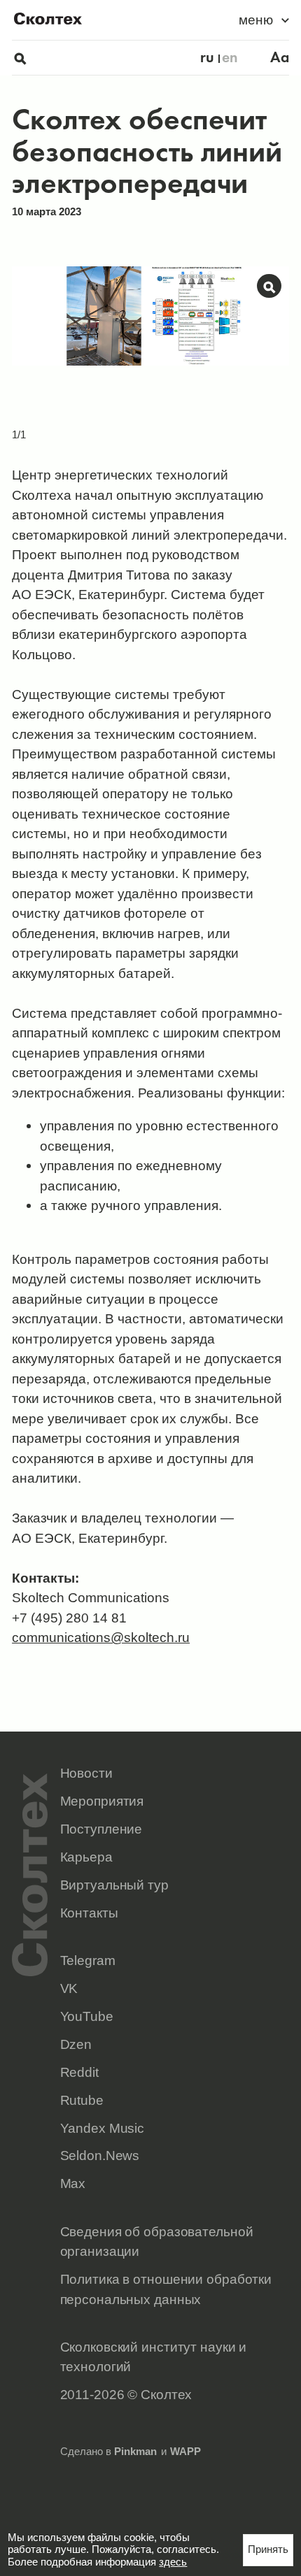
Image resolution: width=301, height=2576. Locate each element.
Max (73, 2183)
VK (69, 1988)
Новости (86, 1773)
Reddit (79, 2072)
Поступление (101, 1829)
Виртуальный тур (114, 1885)
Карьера (86, 1857)
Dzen (76, 2044)
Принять (268, 2549)
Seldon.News (100, 2155)
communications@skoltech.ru (101, 1637)
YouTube (87, 2016)
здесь (173, 2562)
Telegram (88, 1960)
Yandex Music (103, 2128)
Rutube (82, 2100)
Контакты (89, 1913)
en (230, 58)
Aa (280, 58)
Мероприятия (102, 1801)
